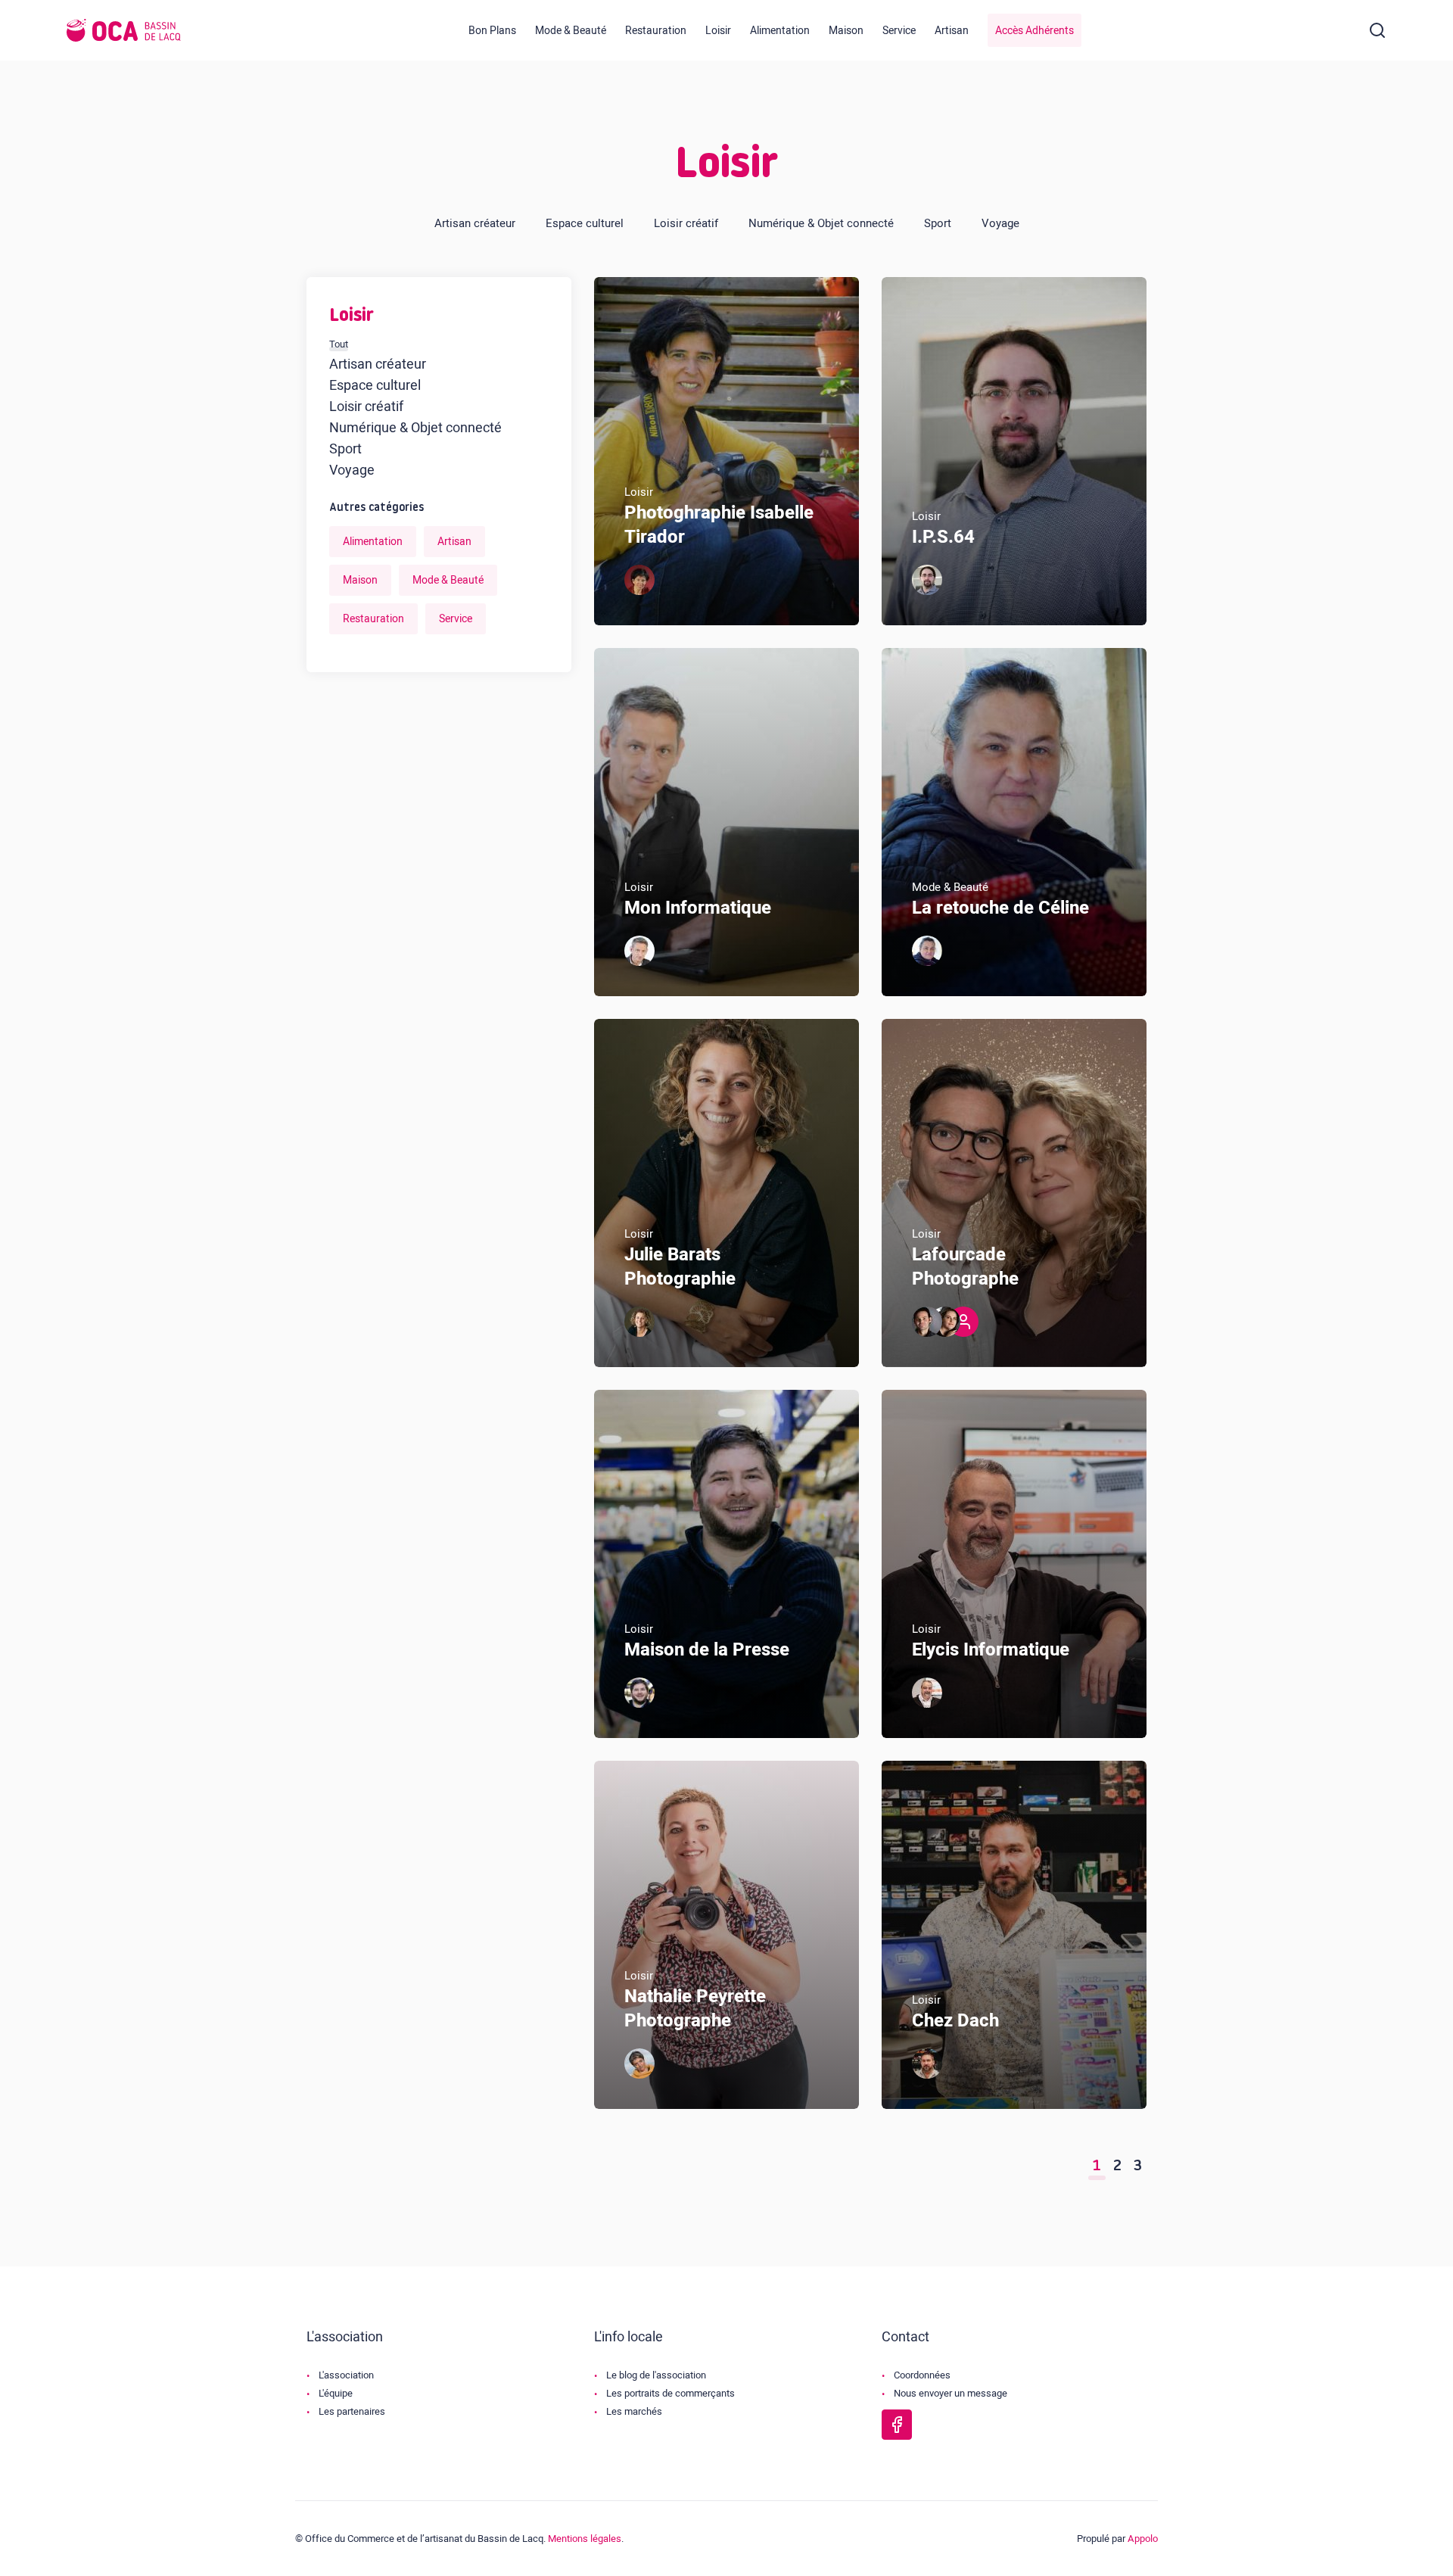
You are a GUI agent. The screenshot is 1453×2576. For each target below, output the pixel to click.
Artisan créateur (475, 223)
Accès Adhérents (1035, 31)
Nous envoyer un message (951, 2393)
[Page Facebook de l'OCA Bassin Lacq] (897, 2425)
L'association (346, 2375)
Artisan (952, 31)
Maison (846, 31)
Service (899, 31)
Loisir (718, 31)
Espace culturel (585, 223)
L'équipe (336, 2393)
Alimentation (780, 31)
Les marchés (634, 2411)
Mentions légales (585, 2539)
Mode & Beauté (571, 31)
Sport (938, 223)
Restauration (656, 31)
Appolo (1143, 2539)
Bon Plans (492, 31)
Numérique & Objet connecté (821, 223)
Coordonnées (922, 2375)
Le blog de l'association (656, 2375)
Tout (339, 344)
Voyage (1000, 223)
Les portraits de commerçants (670, 2393)
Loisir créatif (686, 223)
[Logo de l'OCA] (124, 30)
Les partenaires (352, 2411)
